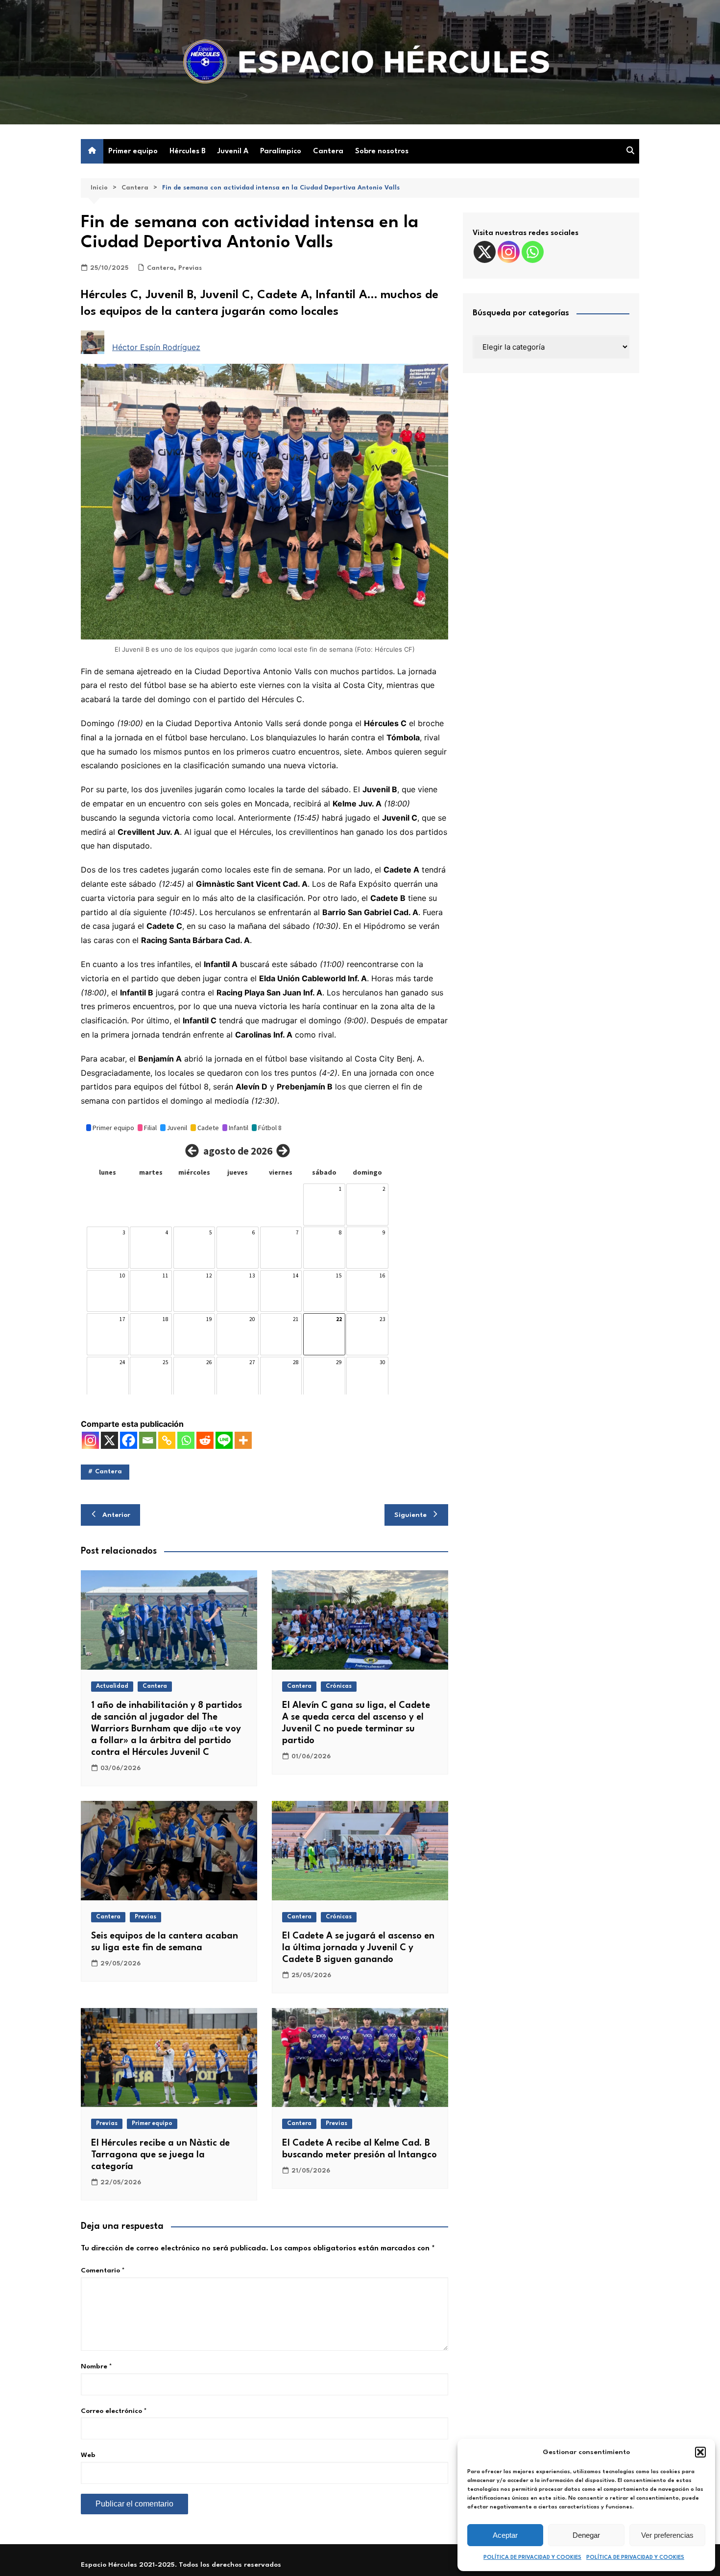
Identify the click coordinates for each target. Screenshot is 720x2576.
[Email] (148, 1440)
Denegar (586, 2535)
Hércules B (188, 152)
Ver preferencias (667, 2535)
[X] (109, 1440)
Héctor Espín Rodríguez (156, 347)
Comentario (103, 2270)
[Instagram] (90, 1440)
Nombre (96, 2366)
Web (88, 2455)
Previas (190, 268)
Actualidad (112, 1686)
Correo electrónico (114, 2411)
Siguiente (410, 1515)
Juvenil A (233, 152)
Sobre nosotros (382, 152)
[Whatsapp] (186, 1440)
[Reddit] (205, 1440)
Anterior (116, 1515)
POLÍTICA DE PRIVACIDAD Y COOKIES (532, 2558)
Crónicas (339, 1686)
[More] (243, 1440)
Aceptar (505, 2535)
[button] (700, 2452)
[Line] (224, 1440)
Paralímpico (281, 152)
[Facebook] (129, 1440)
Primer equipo (133, 152)
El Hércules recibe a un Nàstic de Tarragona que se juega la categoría (160, 2155)
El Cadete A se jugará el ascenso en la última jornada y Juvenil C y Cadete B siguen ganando (358, 1948)
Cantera (328, 152)
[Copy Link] (167, 1440)
